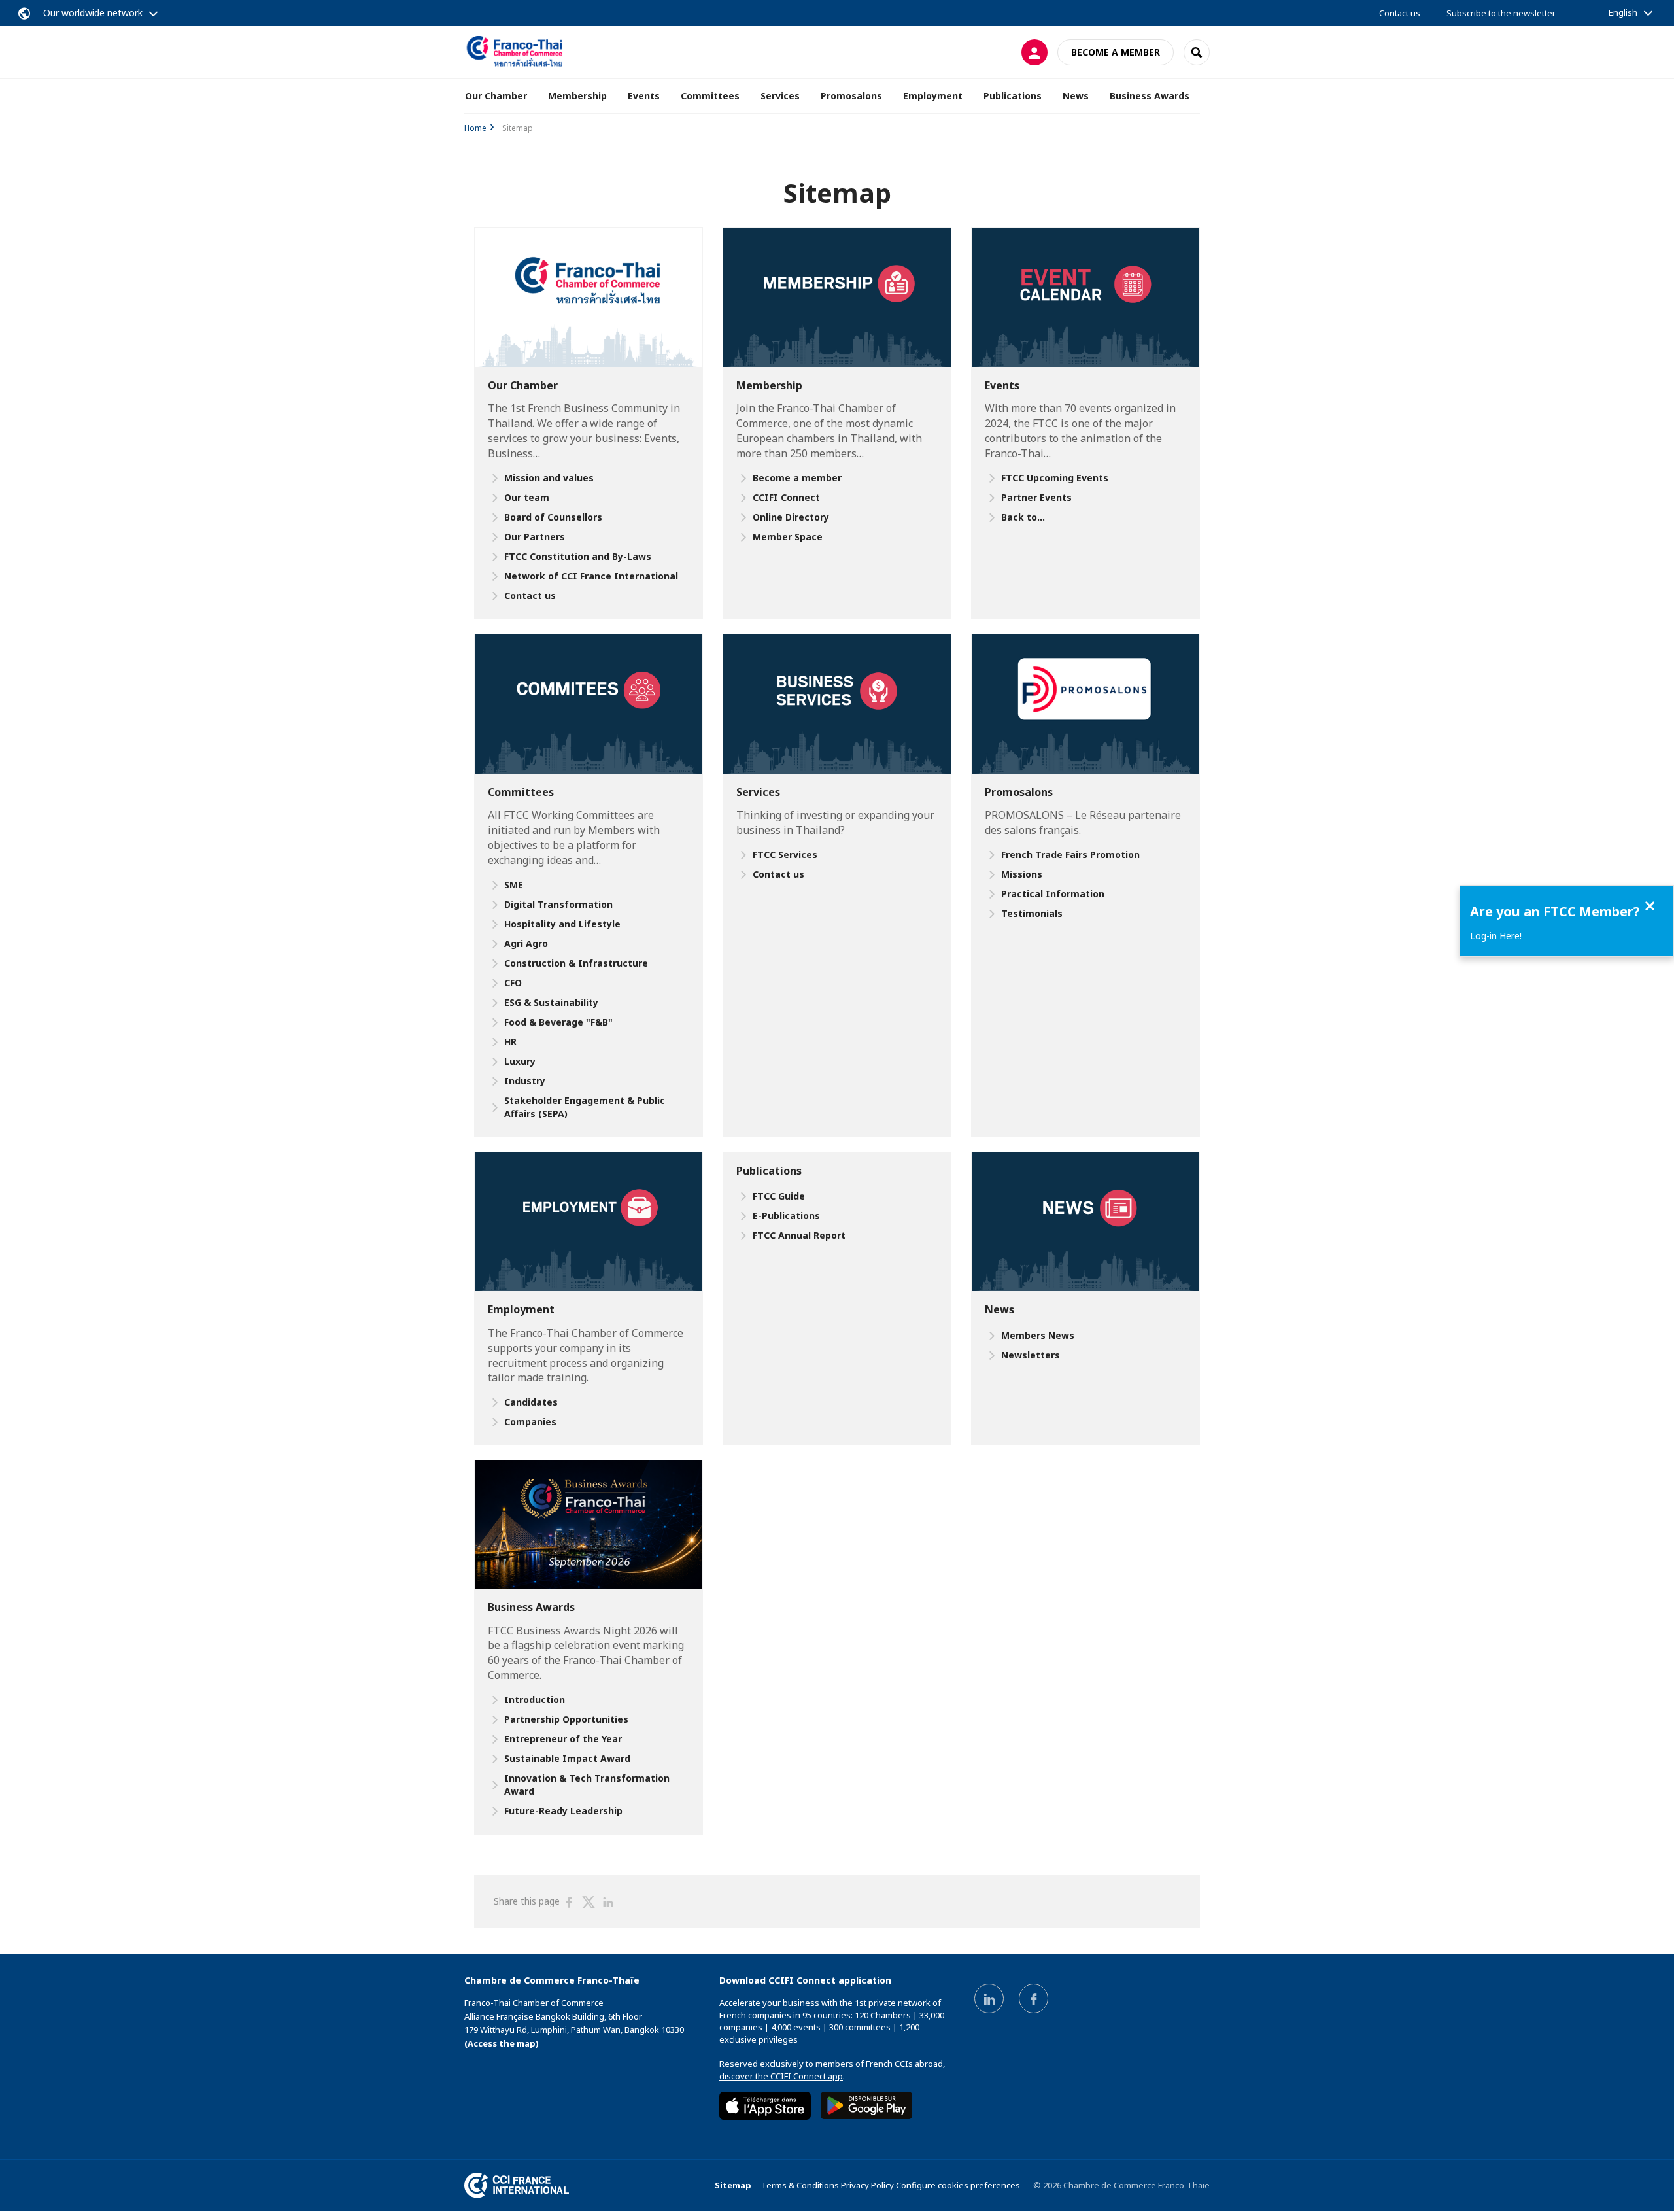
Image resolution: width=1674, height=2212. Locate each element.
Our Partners (535, 537)
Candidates (531, 1402)
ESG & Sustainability (551, 1002)
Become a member (1116, 52)
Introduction (535, 1700)
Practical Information (1053, 894)
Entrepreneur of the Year (563, 1739)
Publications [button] (1013, 96)
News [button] (1076, 96)
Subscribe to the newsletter (1501, 13)
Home (475, 128)
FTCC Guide (779, 1196)
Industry (525, 1081)
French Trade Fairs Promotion (1070, 855)
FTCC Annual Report (799, 1235)
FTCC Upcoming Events (1055, 478)
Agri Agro (526, 943)
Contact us (1400, 13)
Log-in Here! (1496, 936)
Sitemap (733, 2185)
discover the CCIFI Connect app (781, 2076)
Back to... (1023, 517)
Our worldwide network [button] (93, 13)
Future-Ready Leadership (563, 1811)
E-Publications (786, 1216)
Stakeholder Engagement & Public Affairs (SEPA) (585, 1107)
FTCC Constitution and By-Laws (578, 556)
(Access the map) (502, 2043)
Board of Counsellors (553, 517)
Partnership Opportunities (566, 1719)
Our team (527, 497)
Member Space (788, 537)
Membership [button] (577, 96)
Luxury (520, 1061)
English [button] (1623, 12)
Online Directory (791, 517)
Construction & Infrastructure (576, 963)
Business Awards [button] (1150, 96)
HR (510, 1042)
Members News (1038, 1335)
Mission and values (549, 478)
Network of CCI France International (591, 576)
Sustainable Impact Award (567, 1758)
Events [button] (644, 96)
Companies (530, 1422)
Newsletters (1031, 1355)
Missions (1022, 874)
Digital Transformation (558, 904)
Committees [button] (710, 96)
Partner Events (1036, 497)
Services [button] (780, 96)
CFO (513, 983)
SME (514, 885)
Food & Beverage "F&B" (558, 1022)
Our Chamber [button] (496, 96)
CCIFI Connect (786, 497)
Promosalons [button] (851, 96)
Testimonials (1032, 913)
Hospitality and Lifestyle (562, 924)
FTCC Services (785, 855)
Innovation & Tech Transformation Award (587, 1785)
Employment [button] (933, 96)
